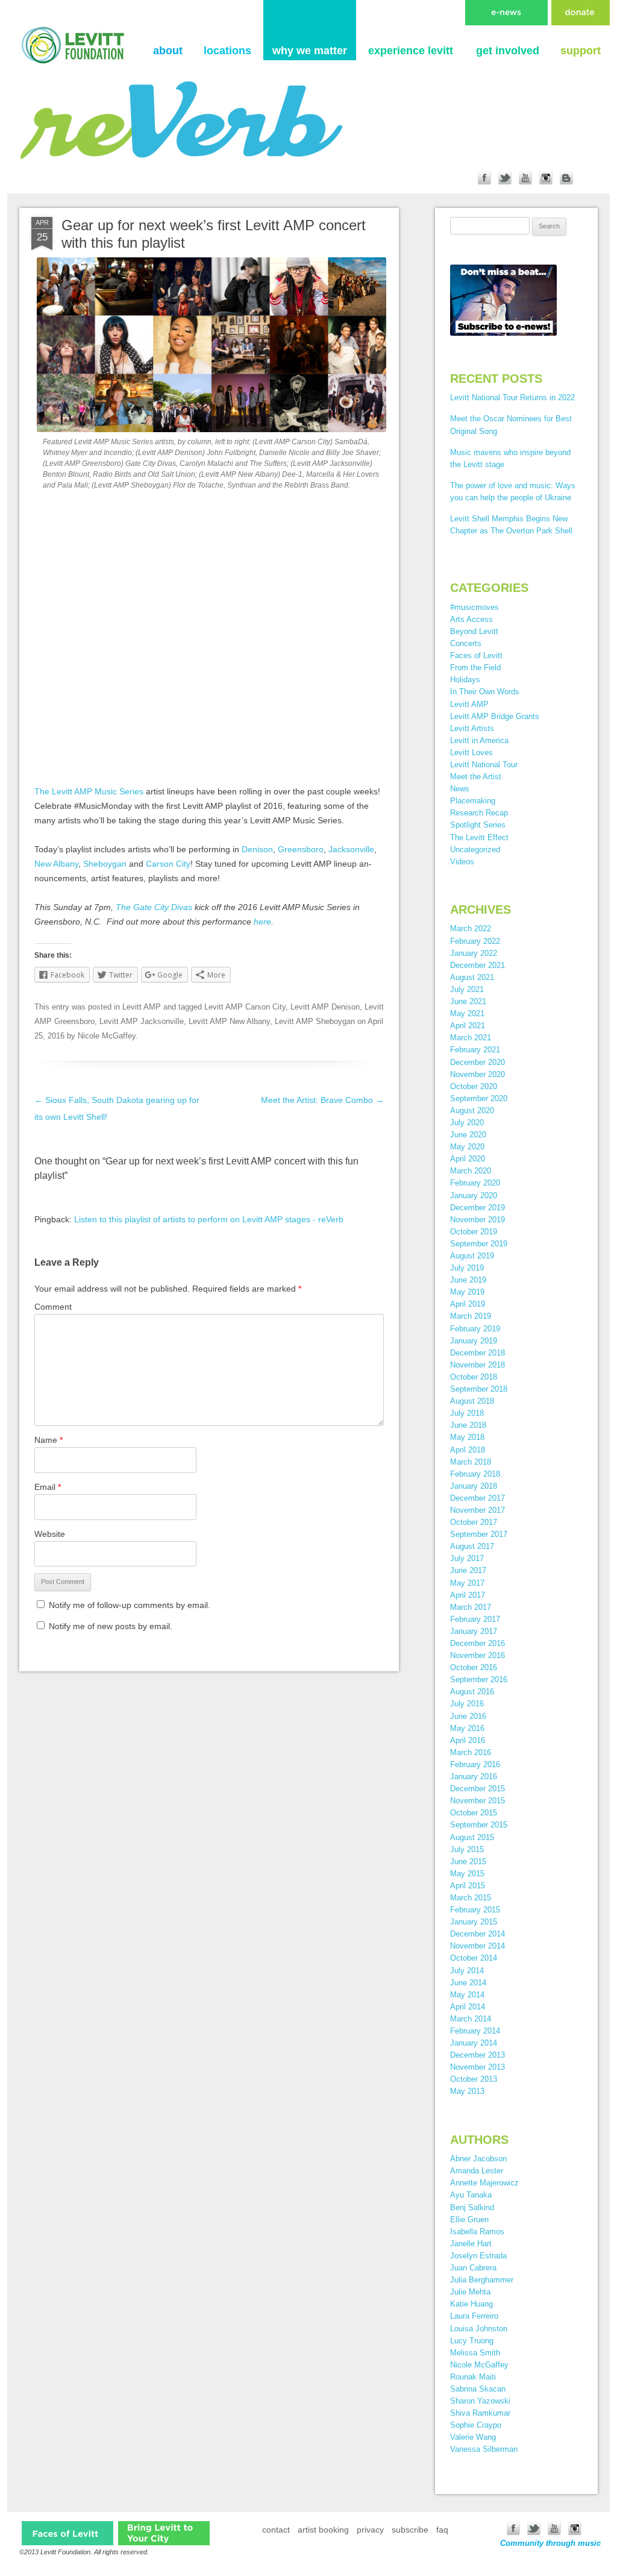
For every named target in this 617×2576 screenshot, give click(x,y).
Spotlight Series (478, 825)
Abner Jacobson (478, 2159)
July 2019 (467, 1268)
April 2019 (468, 1304)
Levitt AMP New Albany (229, 1021)
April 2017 (468, 1595)
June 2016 (468, 1716)
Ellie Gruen (469, 2219)
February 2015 (475, 1910)
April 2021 (468, 1026)
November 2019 (478, 1220)
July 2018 (467, 1413)
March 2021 (471, 1038)
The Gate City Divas (154, 907)
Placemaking (473, 801)
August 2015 (472, 1837)
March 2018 (471, 1462)
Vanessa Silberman (484, 2449)
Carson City (168, 864)
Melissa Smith (475, 2353)
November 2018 (478, 1365)
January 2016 (474, 1776)
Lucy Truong (472, 2341)
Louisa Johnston (479, 2329)
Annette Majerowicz (484, 2183)
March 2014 (471, 2019)
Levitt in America (479, 740)
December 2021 (478, 965)
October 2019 (474, 1232)
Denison (257, 849)
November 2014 (478, 1946)
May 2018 (467, 1437)
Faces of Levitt (476, 655)
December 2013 (478, 2055)
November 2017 (478, 1510)
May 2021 (467, 1013)
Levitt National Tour (484, 765)
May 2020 (467, 1147)
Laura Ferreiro (474, 2316)
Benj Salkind (472, 2207)
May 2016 (467, 1728)
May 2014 (467, 1995)
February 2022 (475, 941)
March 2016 (471, 1752)
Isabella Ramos (477, 2232)
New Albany (56, 864)
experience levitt (411, 51)
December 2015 (478, 1789)
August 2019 (472, 1256)
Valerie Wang (473, 2437)
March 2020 (471, 1171)
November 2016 (478, 1655)
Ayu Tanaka (471, 2195)
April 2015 (468, 1886)
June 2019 (468, 1280)
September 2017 (479, 1534)
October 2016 (474, 1667)
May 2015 (467, 1874)
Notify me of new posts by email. (111, 1626)
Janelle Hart (471, 2244)
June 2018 (468, 1425)
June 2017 (468, 1570)
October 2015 (474, 1813)
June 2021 (468, 1001)
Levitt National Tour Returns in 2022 (512, 397)
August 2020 (472, 1111)
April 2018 (468, 1450)
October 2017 (474, 1522)
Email (48, 1487)
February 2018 (475, 1474)
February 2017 (475, 1619)
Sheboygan (105, 864)
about (168, 51)
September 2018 (479, 1389)
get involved (508, 51)
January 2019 (474, 1341)
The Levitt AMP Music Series (89, 791)
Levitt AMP (142, 1007)
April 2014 (468, 2007)
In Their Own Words (485, 692)
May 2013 (467, 2091)
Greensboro (301, 849)
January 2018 (474, 1486)
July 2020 (467, 1123)
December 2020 (478, 1062)
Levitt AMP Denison (325, 1007)
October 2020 (474, 1086)
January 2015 (474, 1922)
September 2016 (479, 1679)
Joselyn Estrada (478, 2256)
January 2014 (474, 2043)
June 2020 (468, 1135)
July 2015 (467, 1849)
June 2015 (468, 1861)
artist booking (323, 2530)
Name (49, 1440)
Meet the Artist (476, 777)
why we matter (310, 51)
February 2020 (475, 1183)
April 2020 (468, 1159)
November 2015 (478, 1801)
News (460, 789)
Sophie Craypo (476, 2425)
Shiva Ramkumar (480, 2413)
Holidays (465, 680)
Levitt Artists (472, 728)
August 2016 (472, 1692)
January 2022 (474, 953)
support (581, 51)
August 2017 (472, 1546)
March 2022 (471, 928)
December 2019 (478, 1208)
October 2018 (474, 1377)
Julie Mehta (470, 2292)
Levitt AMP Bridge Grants (495, 716)
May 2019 (467, 1292)
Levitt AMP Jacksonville (142, 1021)
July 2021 (467, 989)
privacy (370, 2530)
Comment (53, 1307)
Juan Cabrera (473, 2268)
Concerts (466, 643)
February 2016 (475, 1764)
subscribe (410, 2530)
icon (67, 2533)
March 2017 (471, 1607)
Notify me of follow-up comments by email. (130, 1605)
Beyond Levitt (474, 631)
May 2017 (467, 1583)
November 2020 (478, 1074)
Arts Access (471, 619)
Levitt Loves (471, 752)
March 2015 (471, 1898)
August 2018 (472, 1401)
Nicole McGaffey (107, 1036)
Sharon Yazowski (480, 2401)
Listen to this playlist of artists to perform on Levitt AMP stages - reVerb (209, 1219)
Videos (462, 862)
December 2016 (478, 1643)
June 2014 (468, 1983)
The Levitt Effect (479, 837)
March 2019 (471, 1316)
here (262, 922)
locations (227, 51)
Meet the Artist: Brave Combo (322, 1100)
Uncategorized (475, 850)
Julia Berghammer (482, 2280)
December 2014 (478, 1934)
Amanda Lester (477, 2171)
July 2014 (467, 1971)
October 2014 (474, 1958)
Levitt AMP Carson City (245, 1007)
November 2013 (478, 2067)
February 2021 (475, 1050)
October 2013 (474, 2079)
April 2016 (468, 1740)
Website (50, 1534)
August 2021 (472, 977)
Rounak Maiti (473, 2377)
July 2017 (467, 1558)
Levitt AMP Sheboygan (315, 1021)
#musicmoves (474, 607)
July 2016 (467, 1704)
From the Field (475, 668)
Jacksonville (351, 849)
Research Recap (479, 813)
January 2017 (474, 1631)
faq (442, 2530)
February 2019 (475, 1329)
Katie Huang (471, 2304)
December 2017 (478, 1498)
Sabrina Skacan (478, 2389)
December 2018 (478, 1353)
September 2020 (479, 1098)
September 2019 (479, 1244)
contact (276, 2530)
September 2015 (479, 1825)
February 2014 (475, 2031)
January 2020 (474, 1195)
